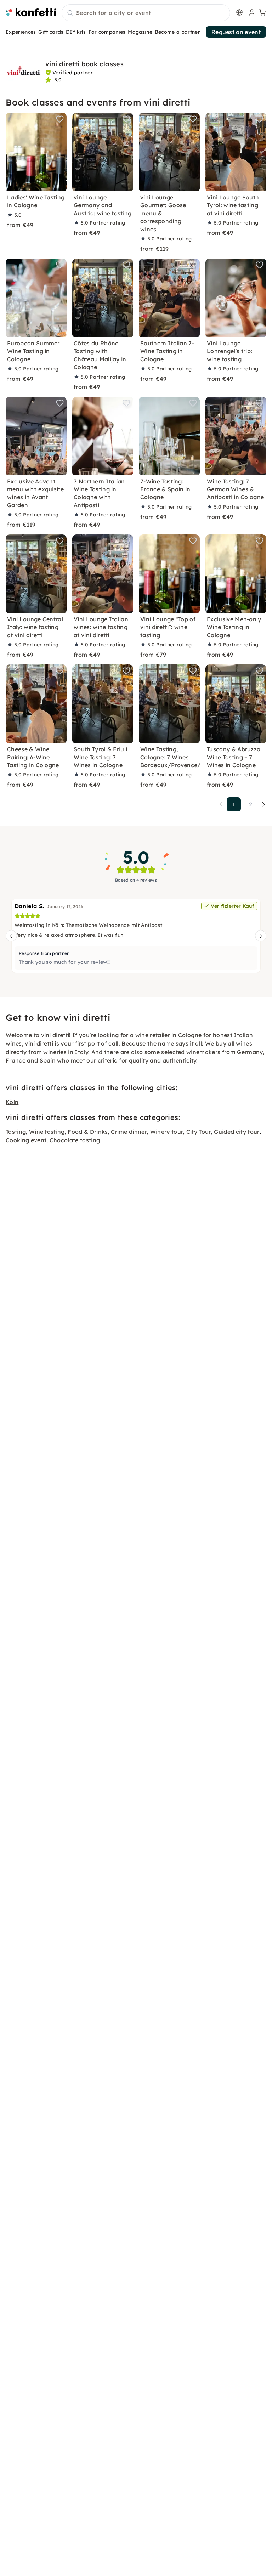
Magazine (140, 32)
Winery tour (167, 1132)
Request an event (236, 32)
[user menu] (251, 12)
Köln (12, 1102)
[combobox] (146, 13)
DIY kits (76, 32)
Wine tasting (47, 1132)
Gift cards (51, 32)
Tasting (16, 1132)
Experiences (21, 32)
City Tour (199, 1132)
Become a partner (177, 32)
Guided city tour (237, 1132)
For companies (107, 32)
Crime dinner (129, 1132)
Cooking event (26, 1140)
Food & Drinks (88, 1132)
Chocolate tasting (75, 1140)
